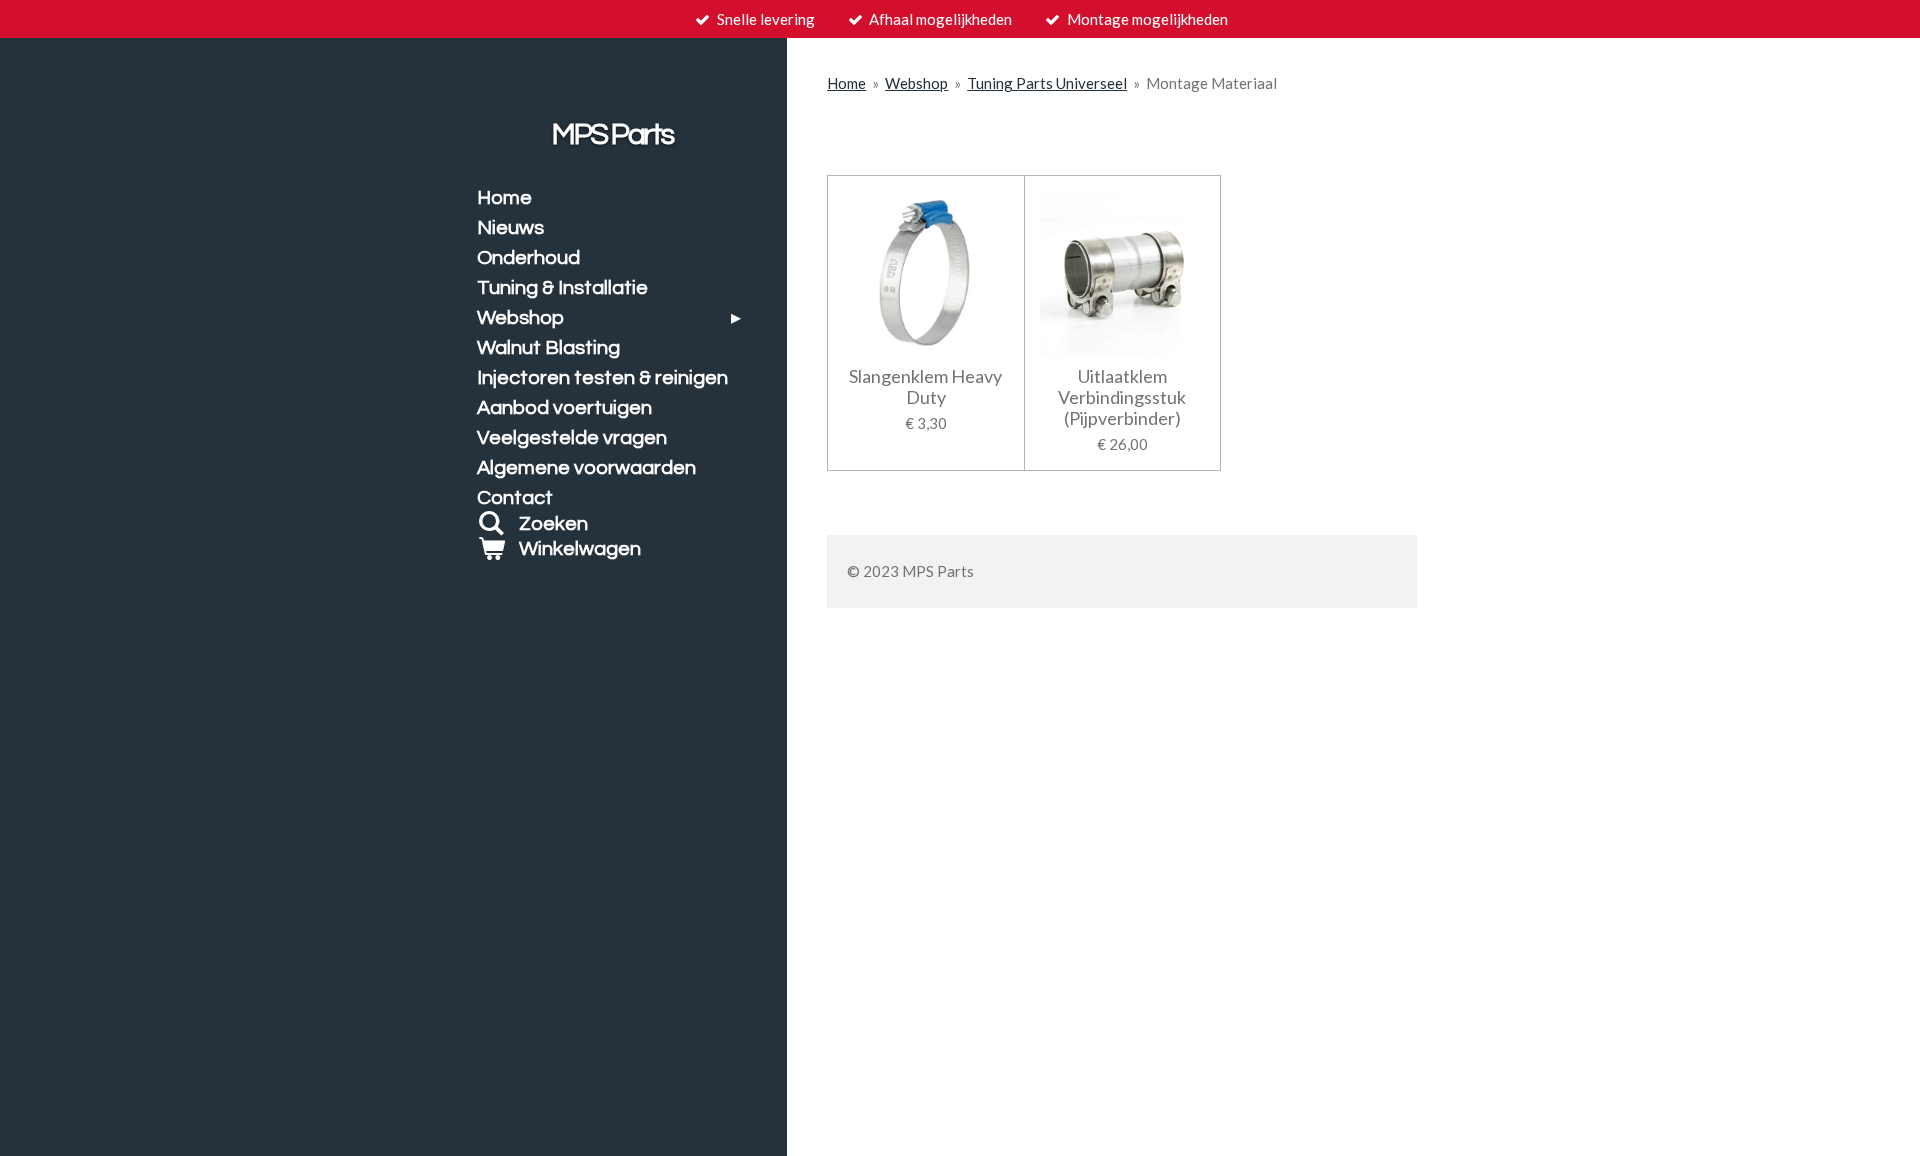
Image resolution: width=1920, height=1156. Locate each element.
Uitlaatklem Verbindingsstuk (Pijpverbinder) (1122, 397)
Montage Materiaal (1211, 83)
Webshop (916, 83)
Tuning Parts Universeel (1047, 83)
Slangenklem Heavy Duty (925, 387)
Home (846, 83)
